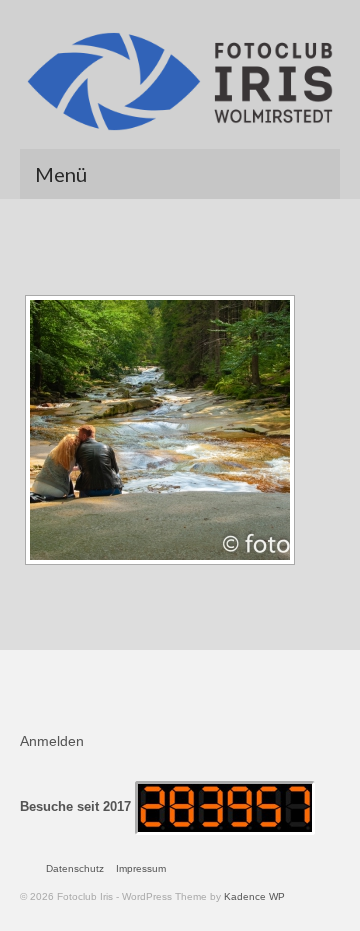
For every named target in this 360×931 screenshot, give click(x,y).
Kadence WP (254, 896)
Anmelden (52, 741)
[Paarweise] (160, 430)
